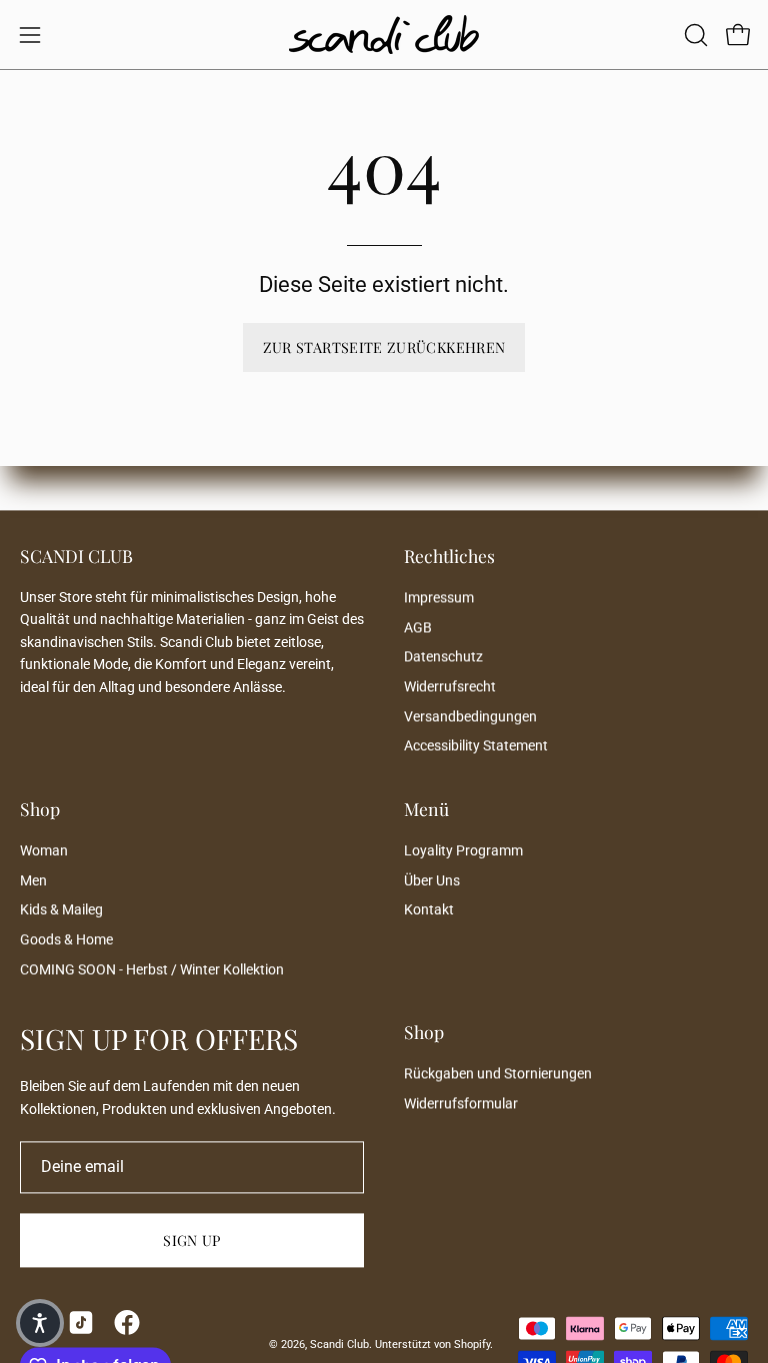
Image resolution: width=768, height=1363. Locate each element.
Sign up (192, 1241)
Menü (426, 809)
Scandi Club (339, 1344)
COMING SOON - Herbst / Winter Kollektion (152, 969)
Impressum (439, 597)
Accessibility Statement (476, 746)
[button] (694, 35)
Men (33, 880)
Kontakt (429, 910)
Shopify (472, 1344)
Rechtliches (449, 556)
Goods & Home (66, 939)
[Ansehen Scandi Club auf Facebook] (127, 1323)
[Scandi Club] (384, 34)
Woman (44, 850)
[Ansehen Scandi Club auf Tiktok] (81, 1323)
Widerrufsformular (461, 1103)
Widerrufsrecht (450, 686)
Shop (40, 809)
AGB (418, 627)
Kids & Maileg (61, 910)
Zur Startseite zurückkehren (384, 347)
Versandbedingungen (470, 716)
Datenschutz (443, 657)
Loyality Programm (463, 850)
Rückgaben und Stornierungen (498, 1074)
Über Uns (432, 880)
